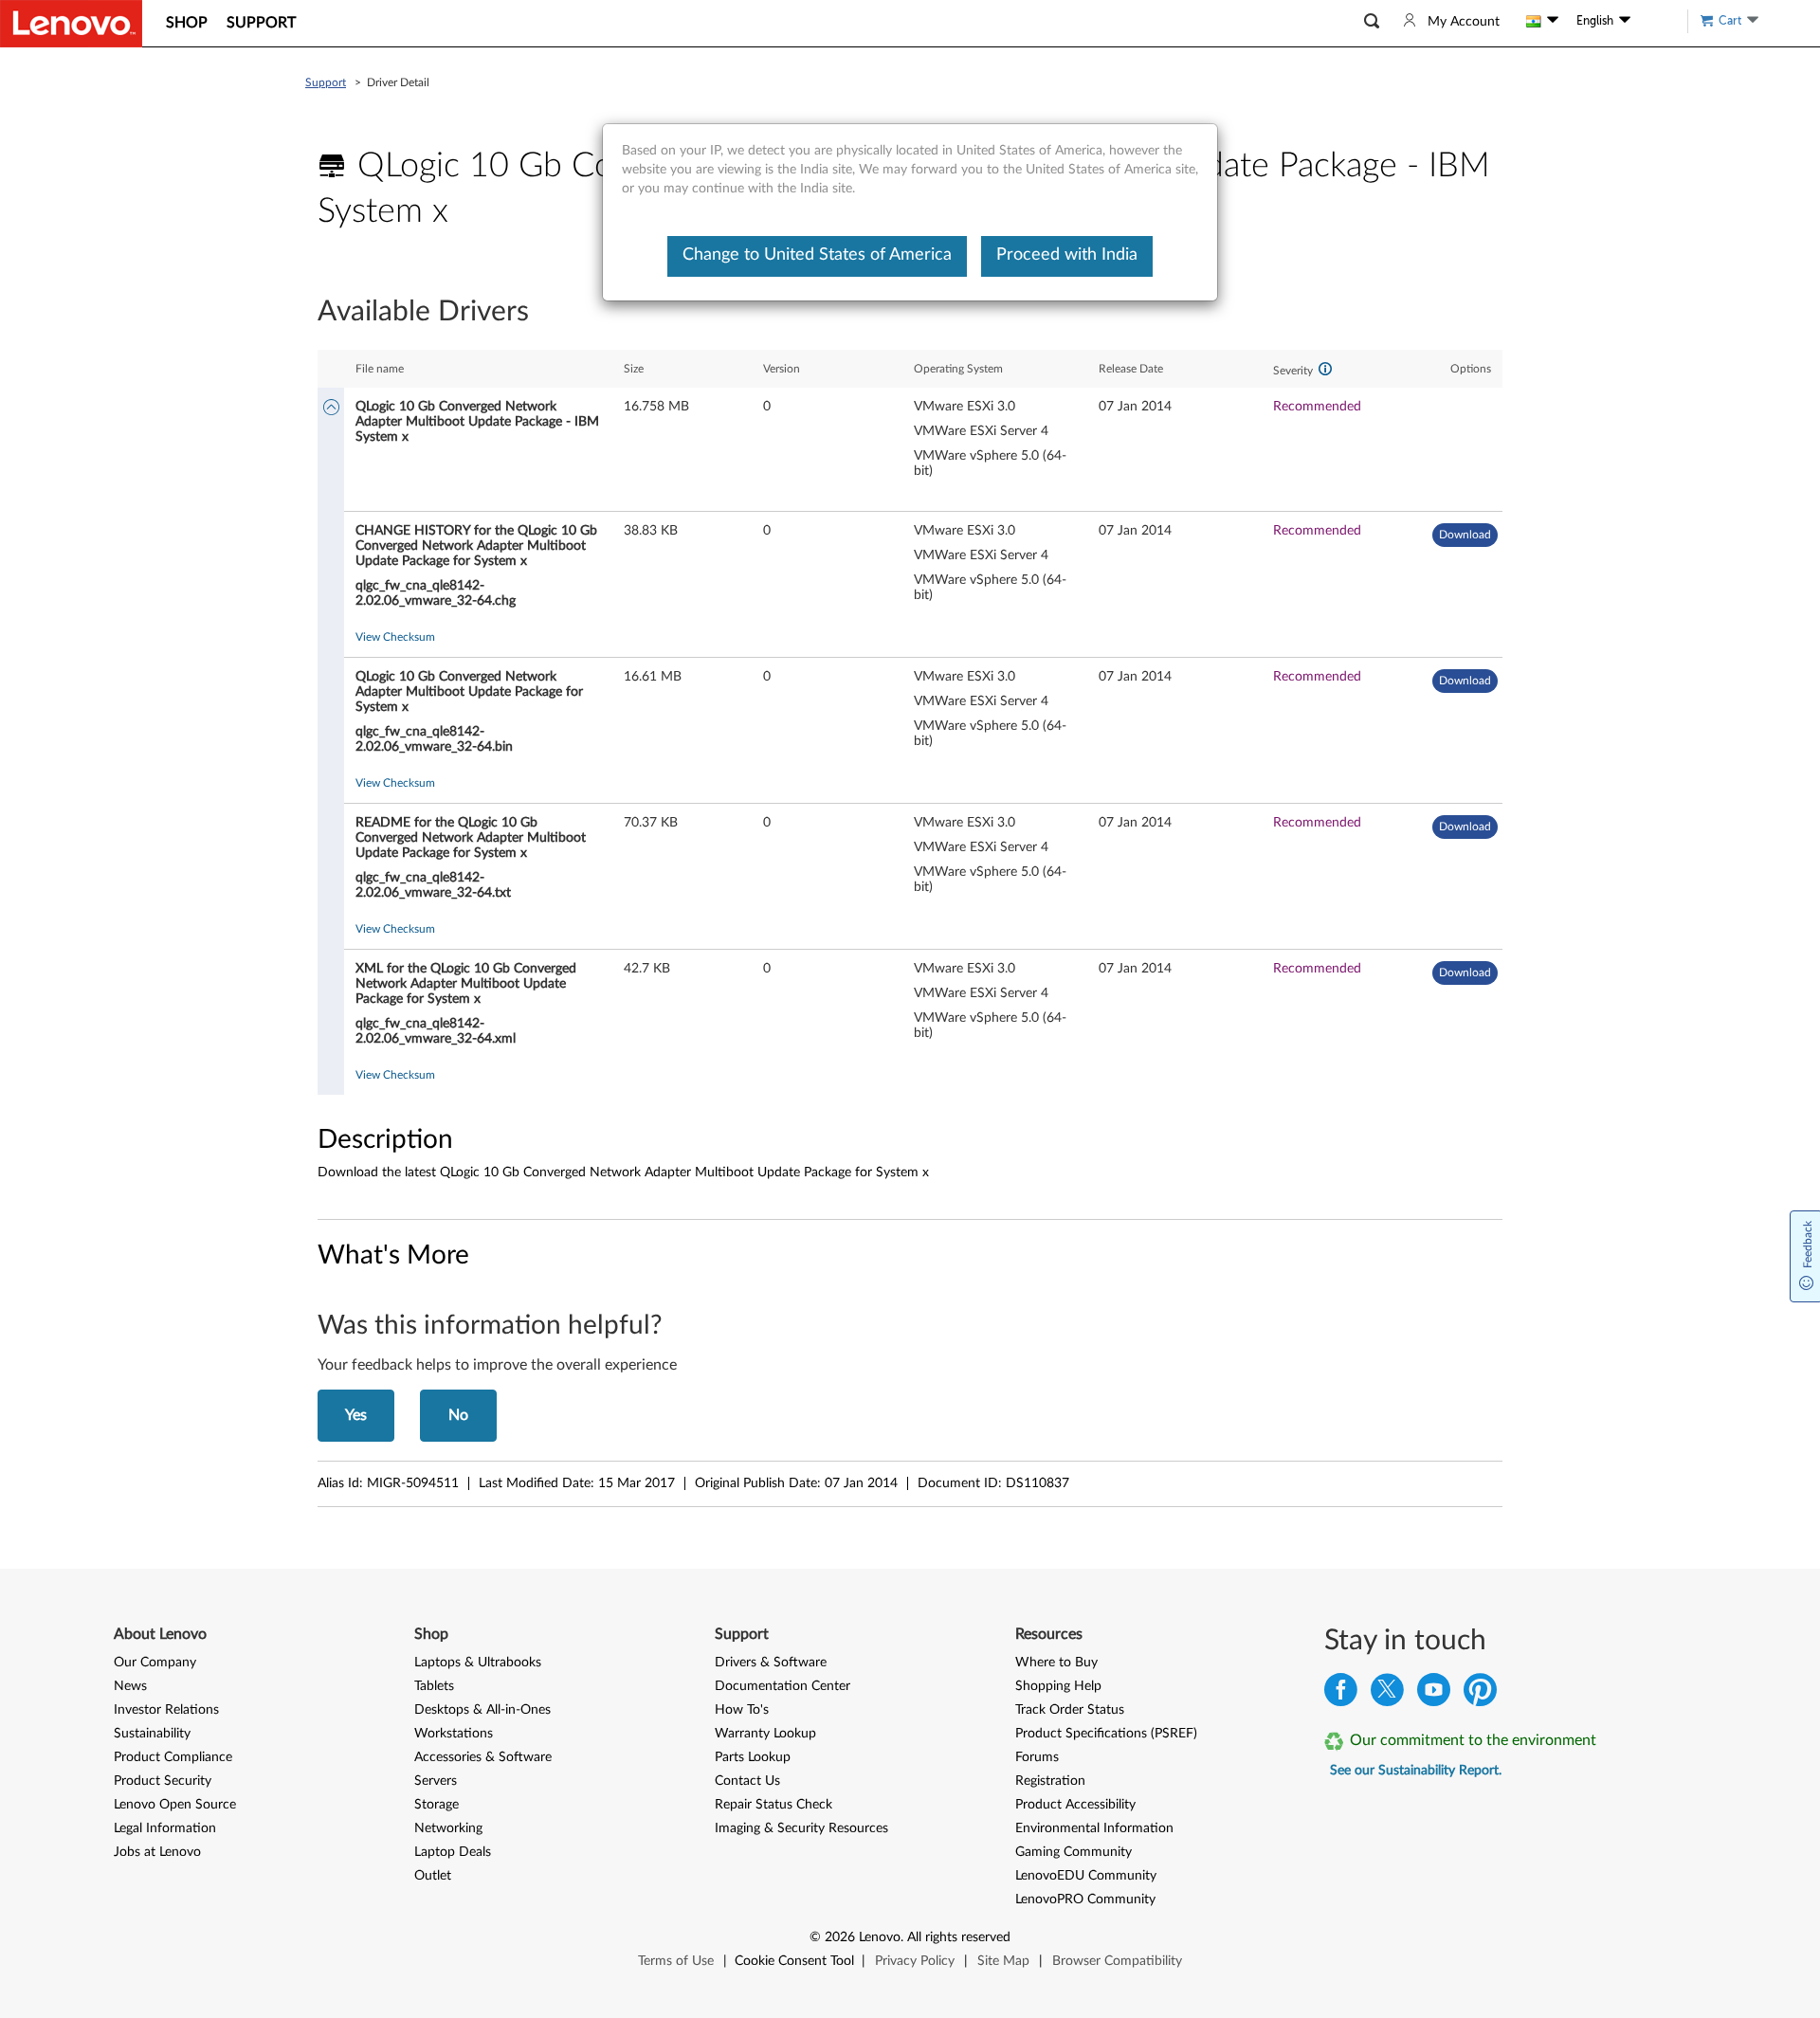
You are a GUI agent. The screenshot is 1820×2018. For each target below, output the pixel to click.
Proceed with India (1067, 255)
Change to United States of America (817, 255)
